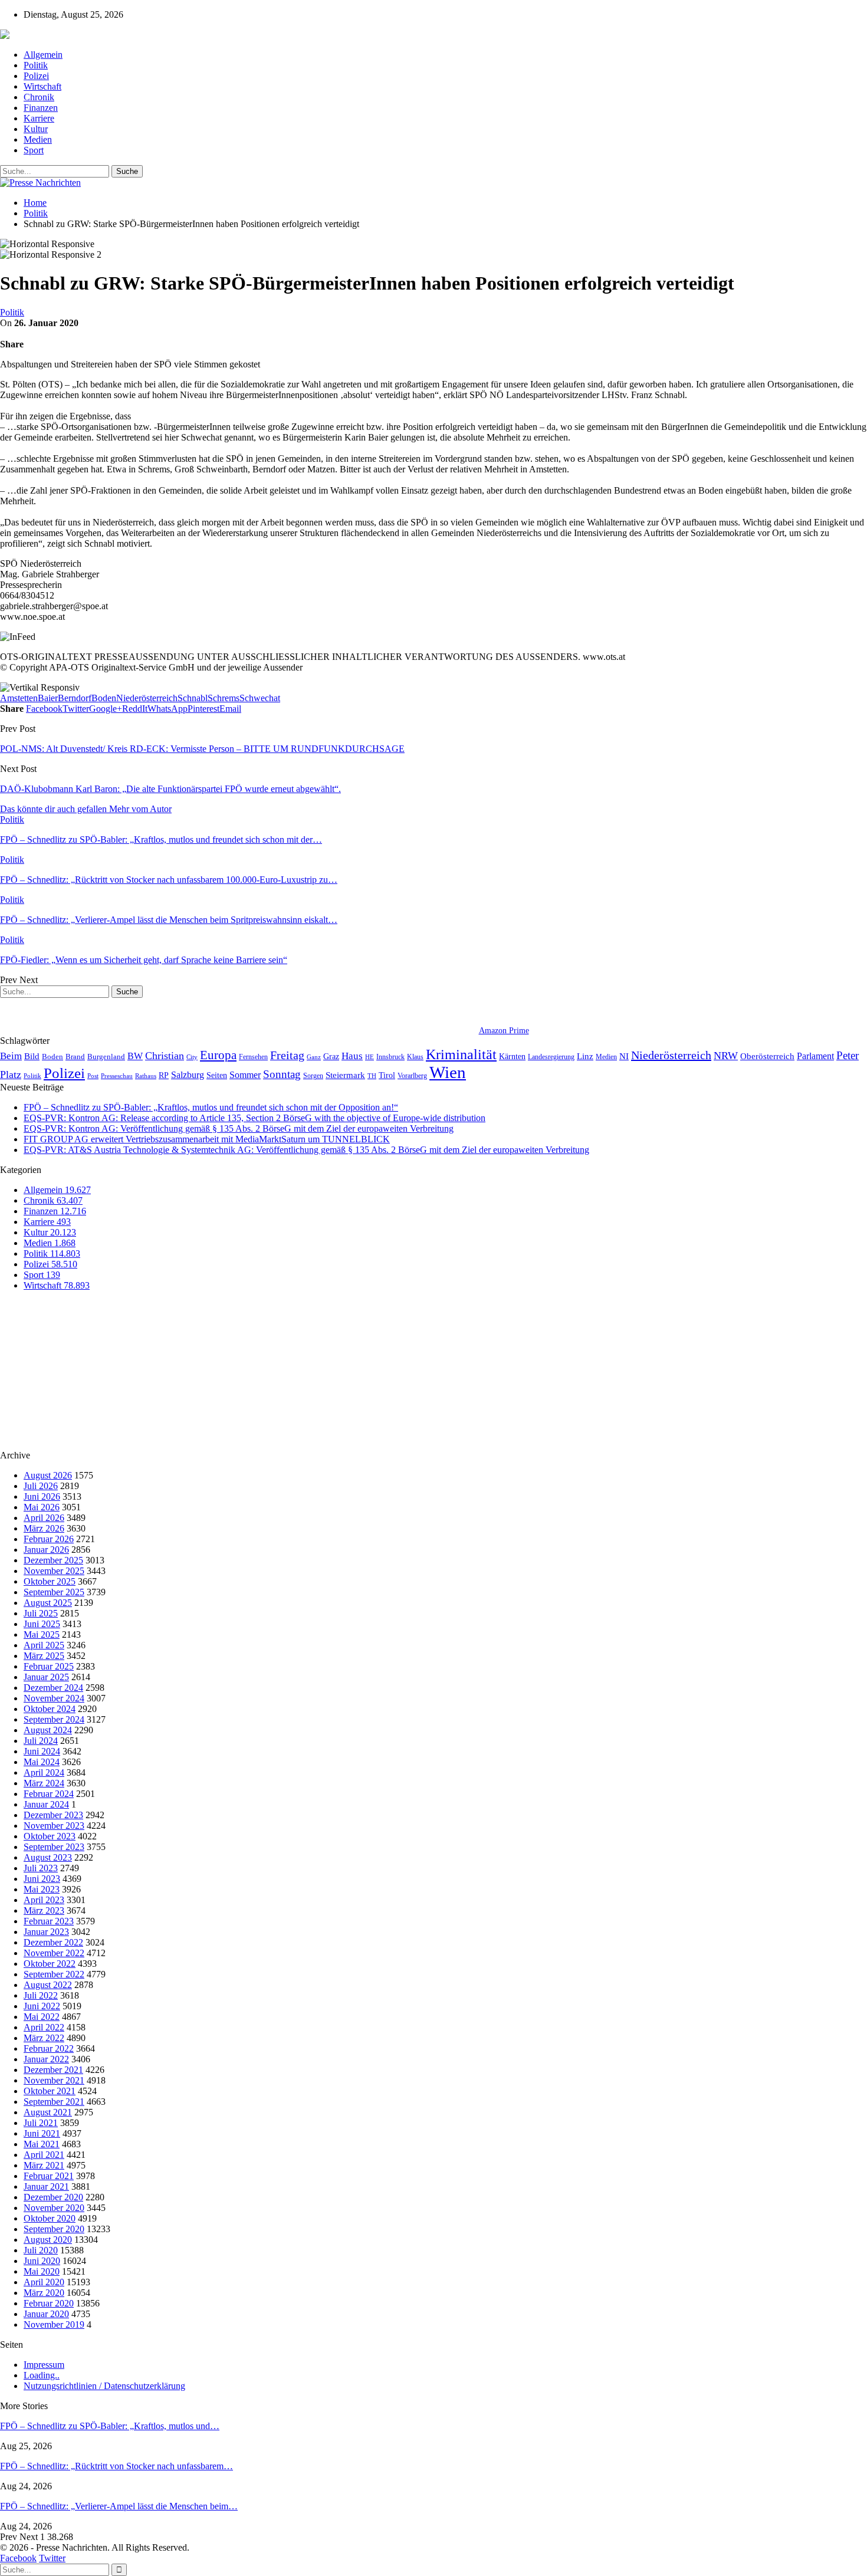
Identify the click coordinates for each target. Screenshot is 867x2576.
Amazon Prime (504, 1031)
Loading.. (42, 2375)
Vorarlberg (412, 1076)
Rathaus (146, 1076)
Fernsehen (253, 1057)
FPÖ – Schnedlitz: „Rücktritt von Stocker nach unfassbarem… (116, 2466)
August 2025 (48, 1603)
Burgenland (106, 1057)
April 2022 (44, 2027)
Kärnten (512, 1056)
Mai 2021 (42, 2144)
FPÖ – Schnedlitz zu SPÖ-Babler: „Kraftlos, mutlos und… (110, 2426)
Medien (38, 139)
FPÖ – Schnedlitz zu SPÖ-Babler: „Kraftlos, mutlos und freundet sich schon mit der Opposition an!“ (211, 1107)
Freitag (287, 1055)
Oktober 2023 (50, 1836)
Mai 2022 (42, 2017)
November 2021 (54, 2080)
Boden (104, 698)
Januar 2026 (46, 1550)
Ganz (314, 1057)
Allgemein (43, 55)
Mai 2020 (42, 2271)
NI (624, 1056)
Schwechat (260, 698)
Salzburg (188, 1075)
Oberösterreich (767, 1056)
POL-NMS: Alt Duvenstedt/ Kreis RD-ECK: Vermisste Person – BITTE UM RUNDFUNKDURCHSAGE (202, 749)
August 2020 (48, 2240)
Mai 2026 (42, 1507)
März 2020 (44, 2293)
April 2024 (44, 1772)
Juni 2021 (42, 2133)
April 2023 (44, 1900)
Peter (848, 1055)
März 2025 (44, 1656)
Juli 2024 (41, 1741)
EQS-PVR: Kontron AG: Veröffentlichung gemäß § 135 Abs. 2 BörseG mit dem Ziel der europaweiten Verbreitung (239, 1128)
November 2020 (54, 2208)
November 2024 (54, 1698)
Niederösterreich (147, 698)
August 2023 (48, 1857)
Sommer (245, 1075)
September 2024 (54, 1719)
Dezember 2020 (53, 2197)
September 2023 (54, 1847)
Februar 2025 (49, 1666)
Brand (75, 1057)
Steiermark (345, 1075)
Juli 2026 (41, 1486)
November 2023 (54, 1826)
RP (164, 1075)
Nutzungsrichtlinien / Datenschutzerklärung (104, 2386)
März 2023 (44, 1910)
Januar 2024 (46, 1804)
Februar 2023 (49, 1921)
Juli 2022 (41, 1995)
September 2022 (54, 1974)
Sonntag (282, 1074)
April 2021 (44, 2155)
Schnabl (193, 698)
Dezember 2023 (53, 1815)
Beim (11, 1056)
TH (372, 1076)
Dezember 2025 (53, 1560)
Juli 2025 (41, 1613)
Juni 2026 (42, 1496)
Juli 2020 (41, 2250)
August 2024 (48, 1730)
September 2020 (54, 2229)
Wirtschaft (42, 86)
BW (135, 1056)
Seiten (217, 1075)
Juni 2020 (42, 2261)
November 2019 (54, 2324)
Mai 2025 (42, 1634)
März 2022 (44, 2038)
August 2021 (48, 2112)
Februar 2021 (49, 2176)
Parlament (815, 1056)
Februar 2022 (49, 2048)
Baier (48, 698)
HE (370, 1057)
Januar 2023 (46, 1932)
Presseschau (117, 1076)
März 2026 (44, 1528)
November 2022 (54, 1953)
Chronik (39, 97)
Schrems (224, 698)
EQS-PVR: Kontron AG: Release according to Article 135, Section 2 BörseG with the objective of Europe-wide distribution (254, 1118)
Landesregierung (551, 1057)
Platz (11, 1075)
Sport (34, 150)
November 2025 (54, 1571)
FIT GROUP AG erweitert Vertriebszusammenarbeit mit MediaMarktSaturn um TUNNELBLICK (207, 1139)
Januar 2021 (46, 2186)
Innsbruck (390, 1057)
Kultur (36, 129)
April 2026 (44, 1518)
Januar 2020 (46, 2314)
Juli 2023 (41, 1868)
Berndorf (75, 698)
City (192, 1057)
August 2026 (48, 1475)
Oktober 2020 (50, 2218)
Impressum (44, 2365)
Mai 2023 (42, 1889)
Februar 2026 (49, 1539)
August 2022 (48, 1985)
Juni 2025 (42, 1624)
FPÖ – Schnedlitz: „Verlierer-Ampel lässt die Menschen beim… (119, 2506)
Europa (218, 1055)
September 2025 (54, 1592)
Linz (585, 1056)
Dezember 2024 (53, 1688)
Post (93, 1076)
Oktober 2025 (50, 1581)
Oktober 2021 (50, 2091)
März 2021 (44, 2165)
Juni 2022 (42, 2006)
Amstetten (19, 698)
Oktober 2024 (50, 1709)
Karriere (39, 118)
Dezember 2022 (53, 1942)
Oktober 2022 (50, 1964)
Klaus (415, 1057)
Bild (32, 1056)
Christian (165, 1056)
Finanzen (41, 108)
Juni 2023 (42, 1879)
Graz (331, 1056)
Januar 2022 (46, 2059)
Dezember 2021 (53, 2070)
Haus (352, 1056)
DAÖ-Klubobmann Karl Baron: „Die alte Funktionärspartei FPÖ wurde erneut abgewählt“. (170, 789)
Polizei (36, 76)
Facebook (18, 2558)
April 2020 (44, 2282)
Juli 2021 (41, 2123)
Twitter (52, 2558)
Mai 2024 (42, 1762)
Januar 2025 (46, 1677)
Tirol (387, 1075)
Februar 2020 (49, 2303)
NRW (726, 1056)
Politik (36, 65)
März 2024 (44, 1783)
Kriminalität (461, 1054)
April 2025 (44, 1645)
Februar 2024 (49, 1794)
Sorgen (313, 1076)
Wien (448, 1072)
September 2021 (54, 2102)
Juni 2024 (42, 1751)
